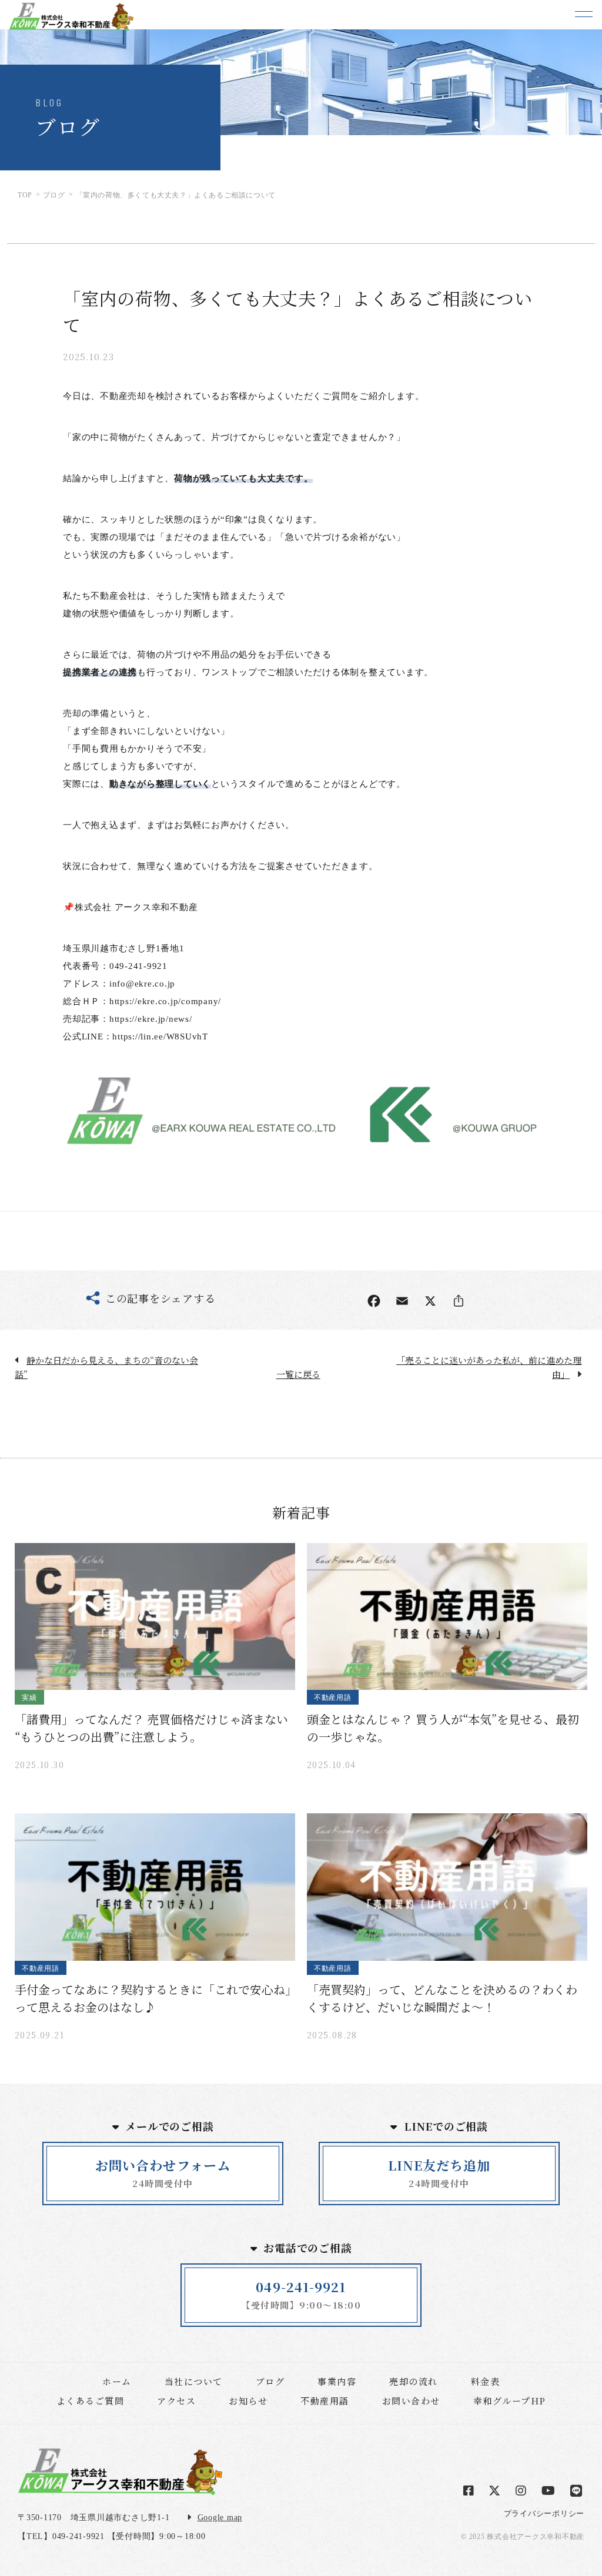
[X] (430, 1301)
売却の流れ (414, 2381)
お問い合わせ (411, 2401)
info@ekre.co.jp (142, 984)
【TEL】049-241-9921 (61, 2536)
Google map (220, 2518)
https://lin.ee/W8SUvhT (160, 1037)
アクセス (176, 2401)
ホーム (117, 2381)
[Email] (402, 1301)
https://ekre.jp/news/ (151, 1019)
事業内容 (337, 2381)
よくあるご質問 (91, 2401)
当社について (194, 2381)
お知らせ (248, 2401)
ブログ (270, 2381)
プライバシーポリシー (544, 2513)
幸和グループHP (510, 2401)
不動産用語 (325, 2401)
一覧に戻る (298, 1374)
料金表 (486, 2381)
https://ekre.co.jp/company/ (165, 1001)
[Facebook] (374, 1301)
